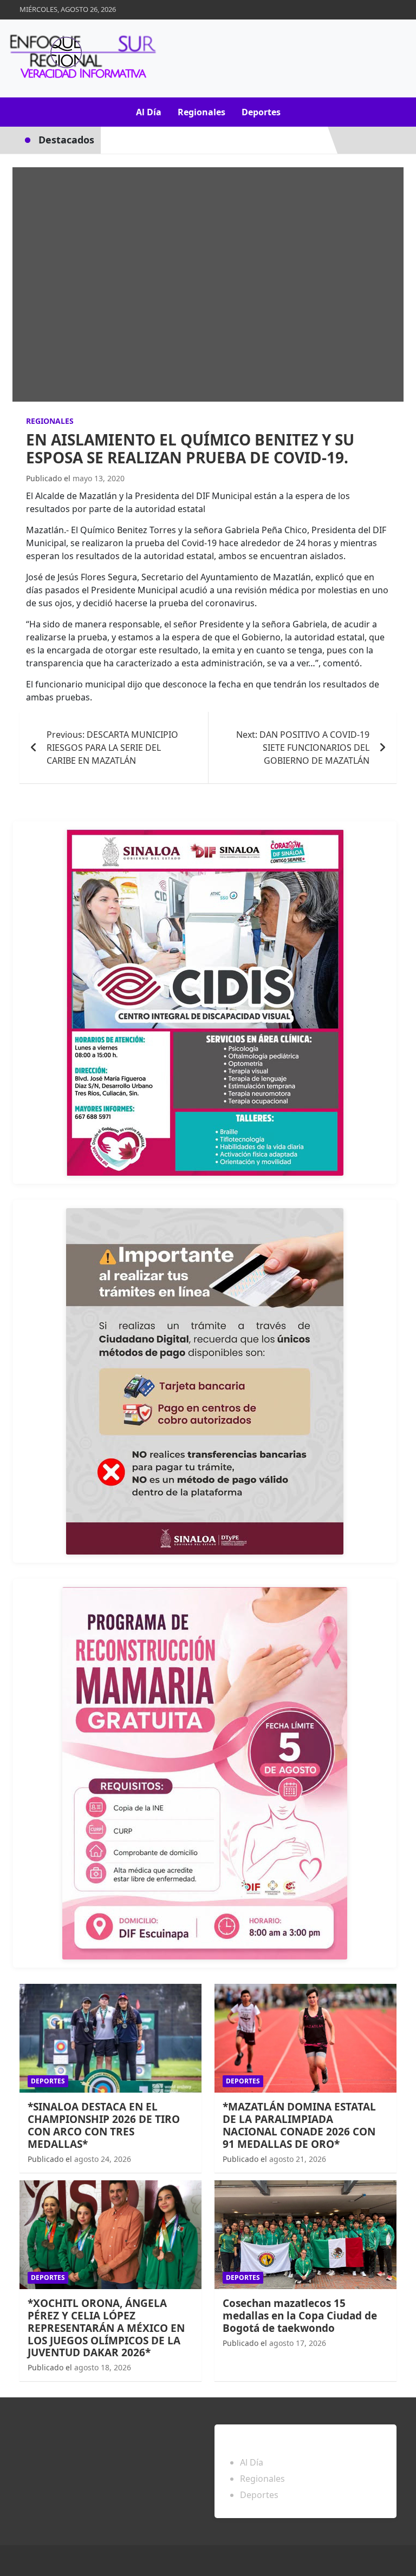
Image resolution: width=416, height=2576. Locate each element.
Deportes (261, 112)
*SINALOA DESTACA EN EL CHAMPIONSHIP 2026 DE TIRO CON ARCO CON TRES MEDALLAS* (104, 2125)
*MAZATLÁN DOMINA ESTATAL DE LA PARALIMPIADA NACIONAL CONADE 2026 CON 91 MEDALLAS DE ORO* (299, 2125)
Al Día (149, 112)
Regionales (201, 112)
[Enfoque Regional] (81, 58)
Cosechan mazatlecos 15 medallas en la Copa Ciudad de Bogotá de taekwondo (300, 2316)
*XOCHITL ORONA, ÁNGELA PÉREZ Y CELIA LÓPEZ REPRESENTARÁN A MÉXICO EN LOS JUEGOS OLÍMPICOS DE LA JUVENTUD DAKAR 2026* (106, 2328)
